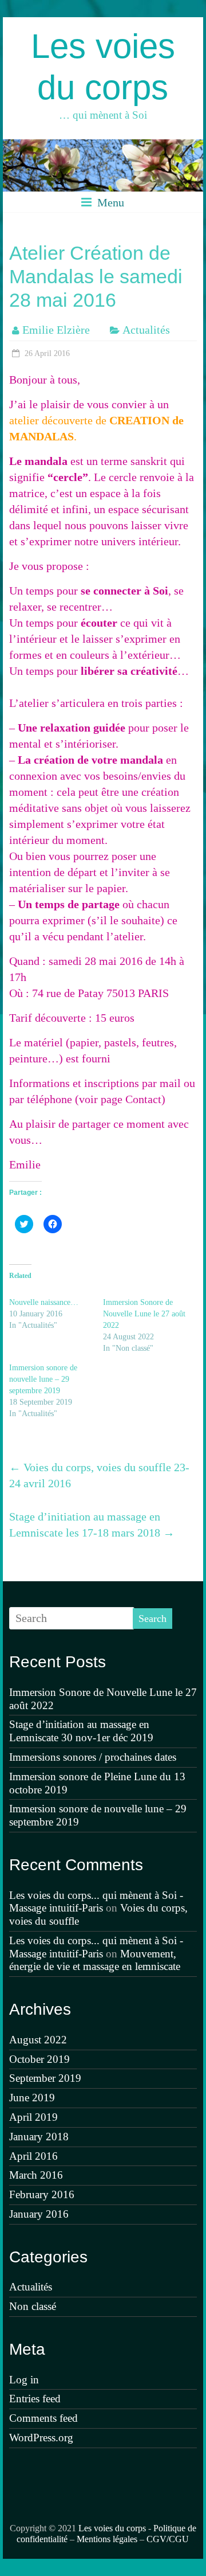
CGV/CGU (168, 2539)
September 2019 (45, 2078)
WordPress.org (41, 2438)
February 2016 (42, 2194)
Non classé (33, 2306)
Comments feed (43, 2418)
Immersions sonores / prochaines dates (93, 1757)
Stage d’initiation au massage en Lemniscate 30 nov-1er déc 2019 (81, 1731)
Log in (24, 2380)
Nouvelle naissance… (44, 1302)
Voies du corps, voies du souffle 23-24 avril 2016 (99, 1475)
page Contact (131, 1099)
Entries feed (35, 2399)
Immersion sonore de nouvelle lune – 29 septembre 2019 (43, 1379)
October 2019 (39, 2059)
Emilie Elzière (56, 330)
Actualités (146, 330)
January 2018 (39, 2137)
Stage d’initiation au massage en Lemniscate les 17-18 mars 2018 (92, 1525)
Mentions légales (107, 2539)
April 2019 (33, 2117)
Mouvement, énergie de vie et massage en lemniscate (95, 1960)
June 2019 (32, 2098)
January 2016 (39, 2214)
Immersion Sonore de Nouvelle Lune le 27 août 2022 (144, 1314)
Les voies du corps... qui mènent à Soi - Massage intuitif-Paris (96, 1902)
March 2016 (36, 2175)
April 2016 (33, 2156)
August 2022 (38, 2040)
